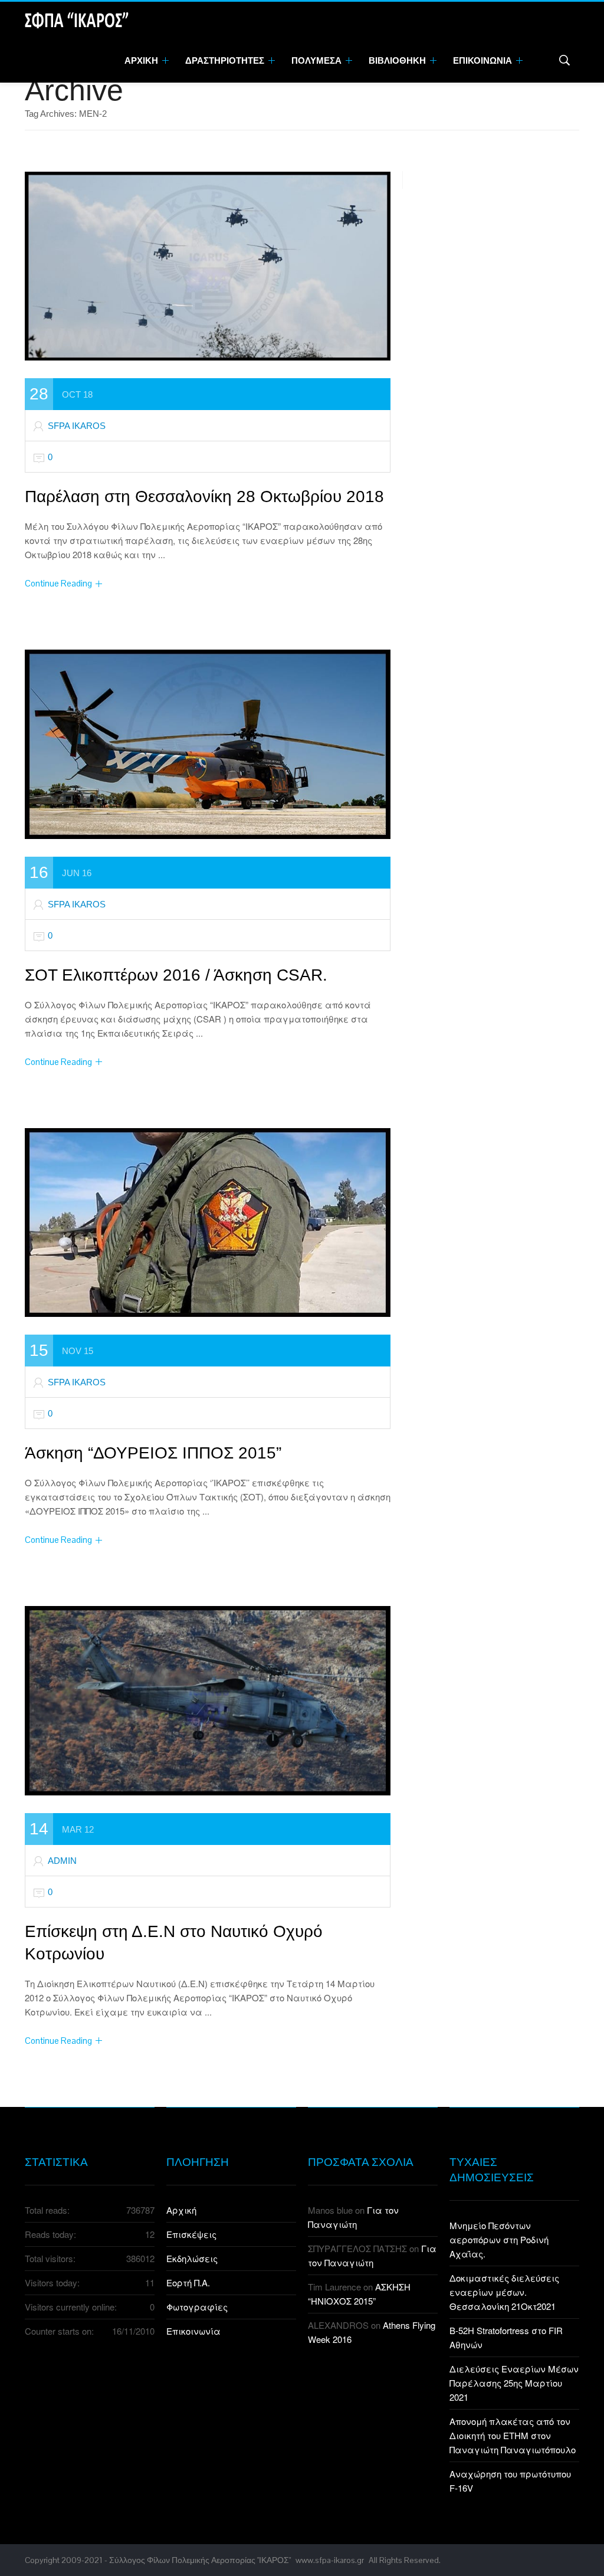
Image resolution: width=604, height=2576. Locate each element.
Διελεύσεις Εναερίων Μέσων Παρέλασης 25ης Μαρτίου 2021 (514, 2383)
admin (62, 1861)
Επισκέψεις (191, 2234)
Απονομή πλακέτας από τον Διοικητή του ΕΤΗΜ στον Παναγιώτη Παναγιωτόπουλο (513, 2435)
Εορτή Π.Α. (188, 2282)
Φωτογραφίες (197, 2307)
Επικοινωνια (483, 60)
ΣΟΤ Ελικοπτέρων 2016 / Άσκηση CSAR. (176, 975)
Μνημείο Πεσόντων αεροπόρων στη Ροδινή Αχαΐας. (499, 2239)
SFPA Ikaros (77, 426)
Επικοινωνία (193, 2331)
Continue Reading (58, 583)
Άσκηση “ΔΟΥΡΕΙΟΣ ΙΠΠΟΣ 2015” (153, 1453)
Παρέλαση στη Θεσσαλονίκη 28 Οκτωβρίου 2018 (204, 496)
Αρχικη (142, 60)
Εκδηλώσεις (192, 2258)
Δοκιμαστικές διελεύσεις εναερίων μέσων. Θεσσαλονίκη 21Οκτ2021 (504, 2292)
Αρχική (181, 2210)
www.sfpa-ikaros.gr (330, 2560)
